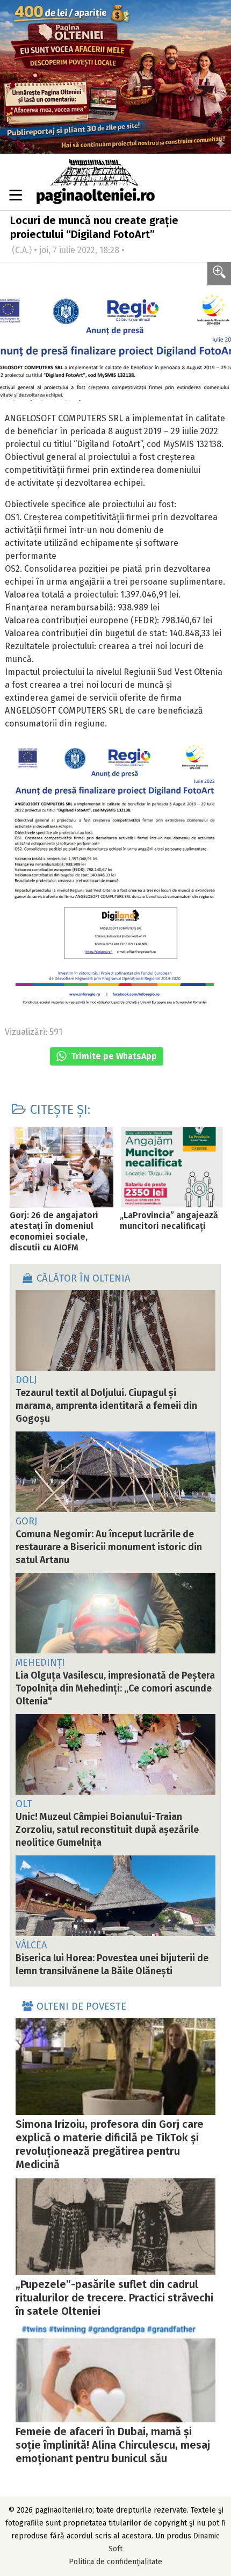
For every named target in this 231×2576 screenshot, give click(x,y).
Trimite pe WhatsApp (113, 1056)
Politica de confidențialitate (115, 2562)
